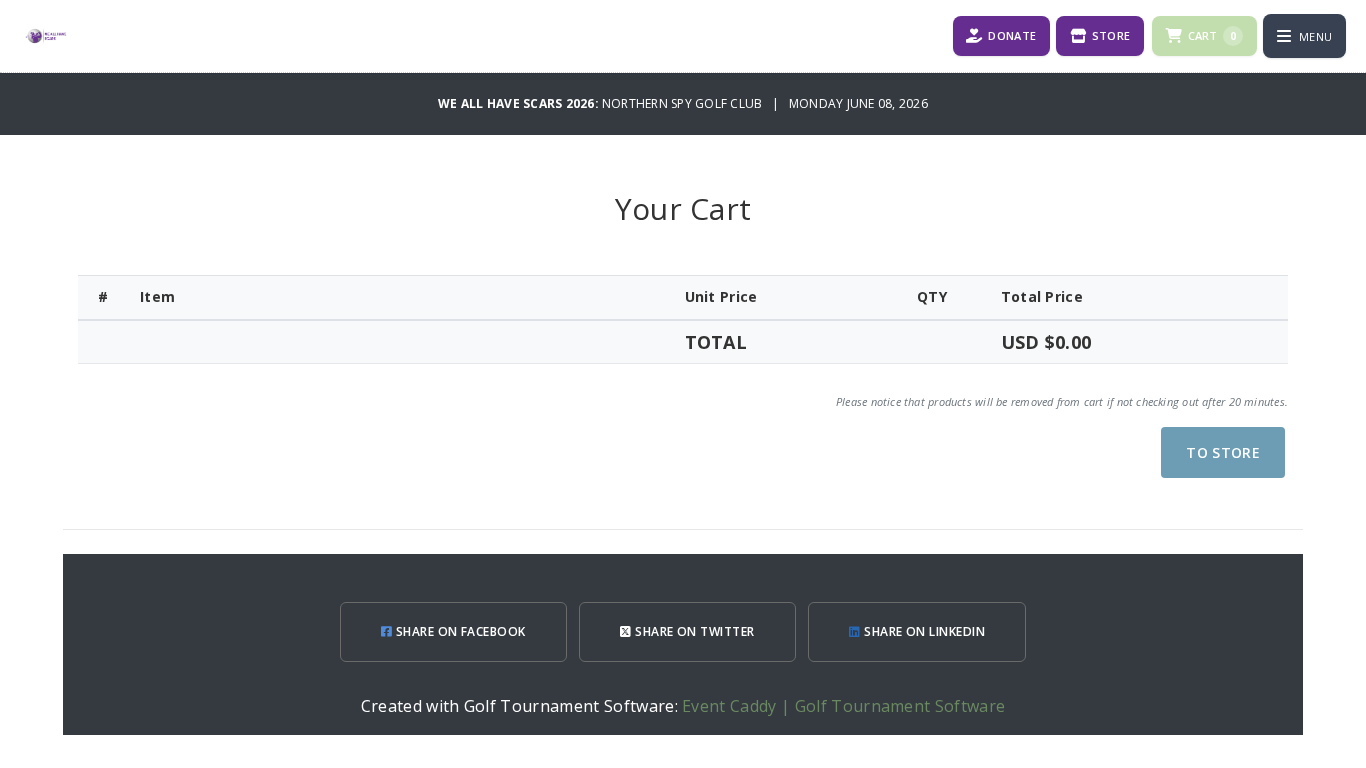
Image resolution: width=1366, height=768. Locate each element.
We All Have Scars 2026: (520, 103)
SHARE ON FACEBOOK (459, 631)
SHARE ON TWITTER (693, 631)
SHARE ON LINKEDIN (923, 631)
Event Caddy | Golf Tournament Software (843, 706)
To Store (1223, 452)
